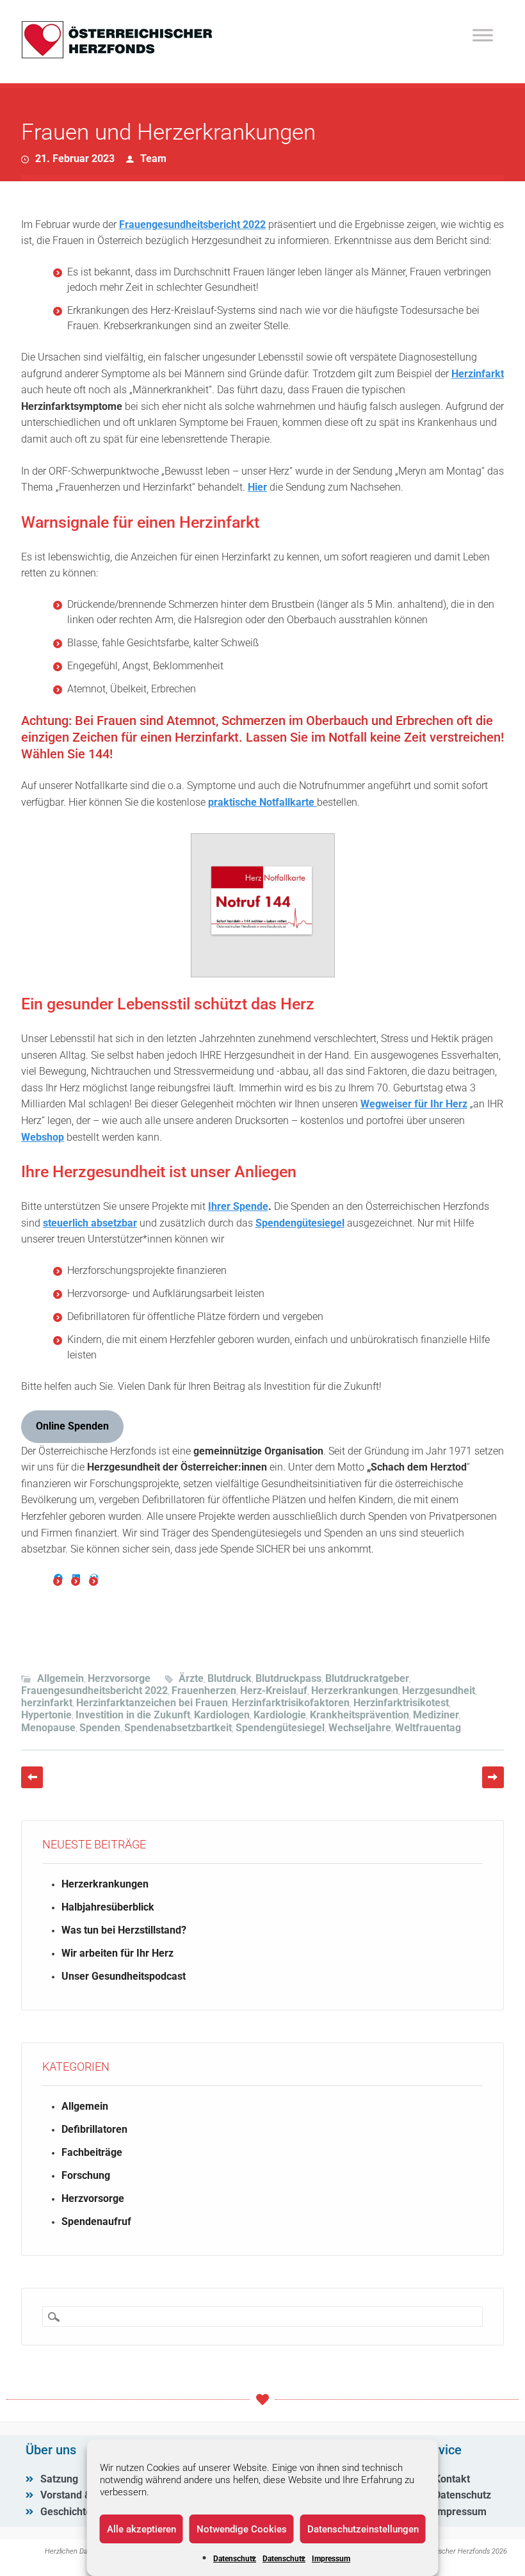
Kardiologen (222, 1715)
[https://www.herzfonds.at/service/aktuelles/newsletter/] (94, 1578)
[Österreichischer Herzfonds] (117, 55)
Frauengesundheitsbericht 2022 (192, 224)
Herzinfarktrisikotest (401, 1703)
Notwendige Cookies (242, 2529)
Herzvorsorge (119, 1678)
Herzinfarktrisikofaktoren (291, 1703)
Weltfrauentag (428, 1728)
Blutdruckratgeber (367, 1678)
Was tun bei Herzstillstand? (124, 1930)
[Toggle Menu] (483, 35)
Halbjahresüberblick (108, 1907)
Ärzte (191, 1678)
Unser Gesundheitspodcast (124, 1976)
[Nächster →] (493, 1777)
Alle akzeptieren (141, 2529)
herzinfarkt (47, 1703)
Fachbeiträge (92, 2152)
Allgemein (61, 1678)
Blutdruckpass (288, 1678)
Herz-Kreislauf (274, 1691)
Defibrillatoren (94, 2129)
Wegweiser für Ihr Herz (414, 1104)
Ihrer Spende (238, 1206)
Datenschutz (235, 2559)
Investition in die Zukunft (133, 1715)
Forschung (86, 2175)
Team (153, 159)
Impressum (331, 2559)
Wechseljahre (360, 1728)
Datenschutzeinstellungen (363, 2529)
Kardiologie (280, 1715)
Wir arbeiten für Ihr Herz (117, 1953)
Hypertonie (46, 1715)
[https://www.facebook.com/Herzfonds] (58, 1578)
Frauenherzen (204, 1691)
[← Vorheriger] (32, 1777)
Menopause (48, 1728)
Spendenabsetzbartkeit (178, 1728)
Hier (257, 487)
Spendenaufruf (96, 2221)
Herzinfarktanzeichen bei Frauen (152, 1703)
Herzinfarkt (478, 374)
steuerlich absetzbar (90, 1223)
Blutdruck (230, 1678)
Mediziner (436, 1715)
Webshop (43, 1137)
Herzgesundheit (439, 1691)
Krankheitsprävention (359, 1715)
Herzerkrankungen (355, 1691)
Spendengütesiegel (300, 1223)
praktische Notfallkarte (262, 802)
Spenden (100, 1728)
